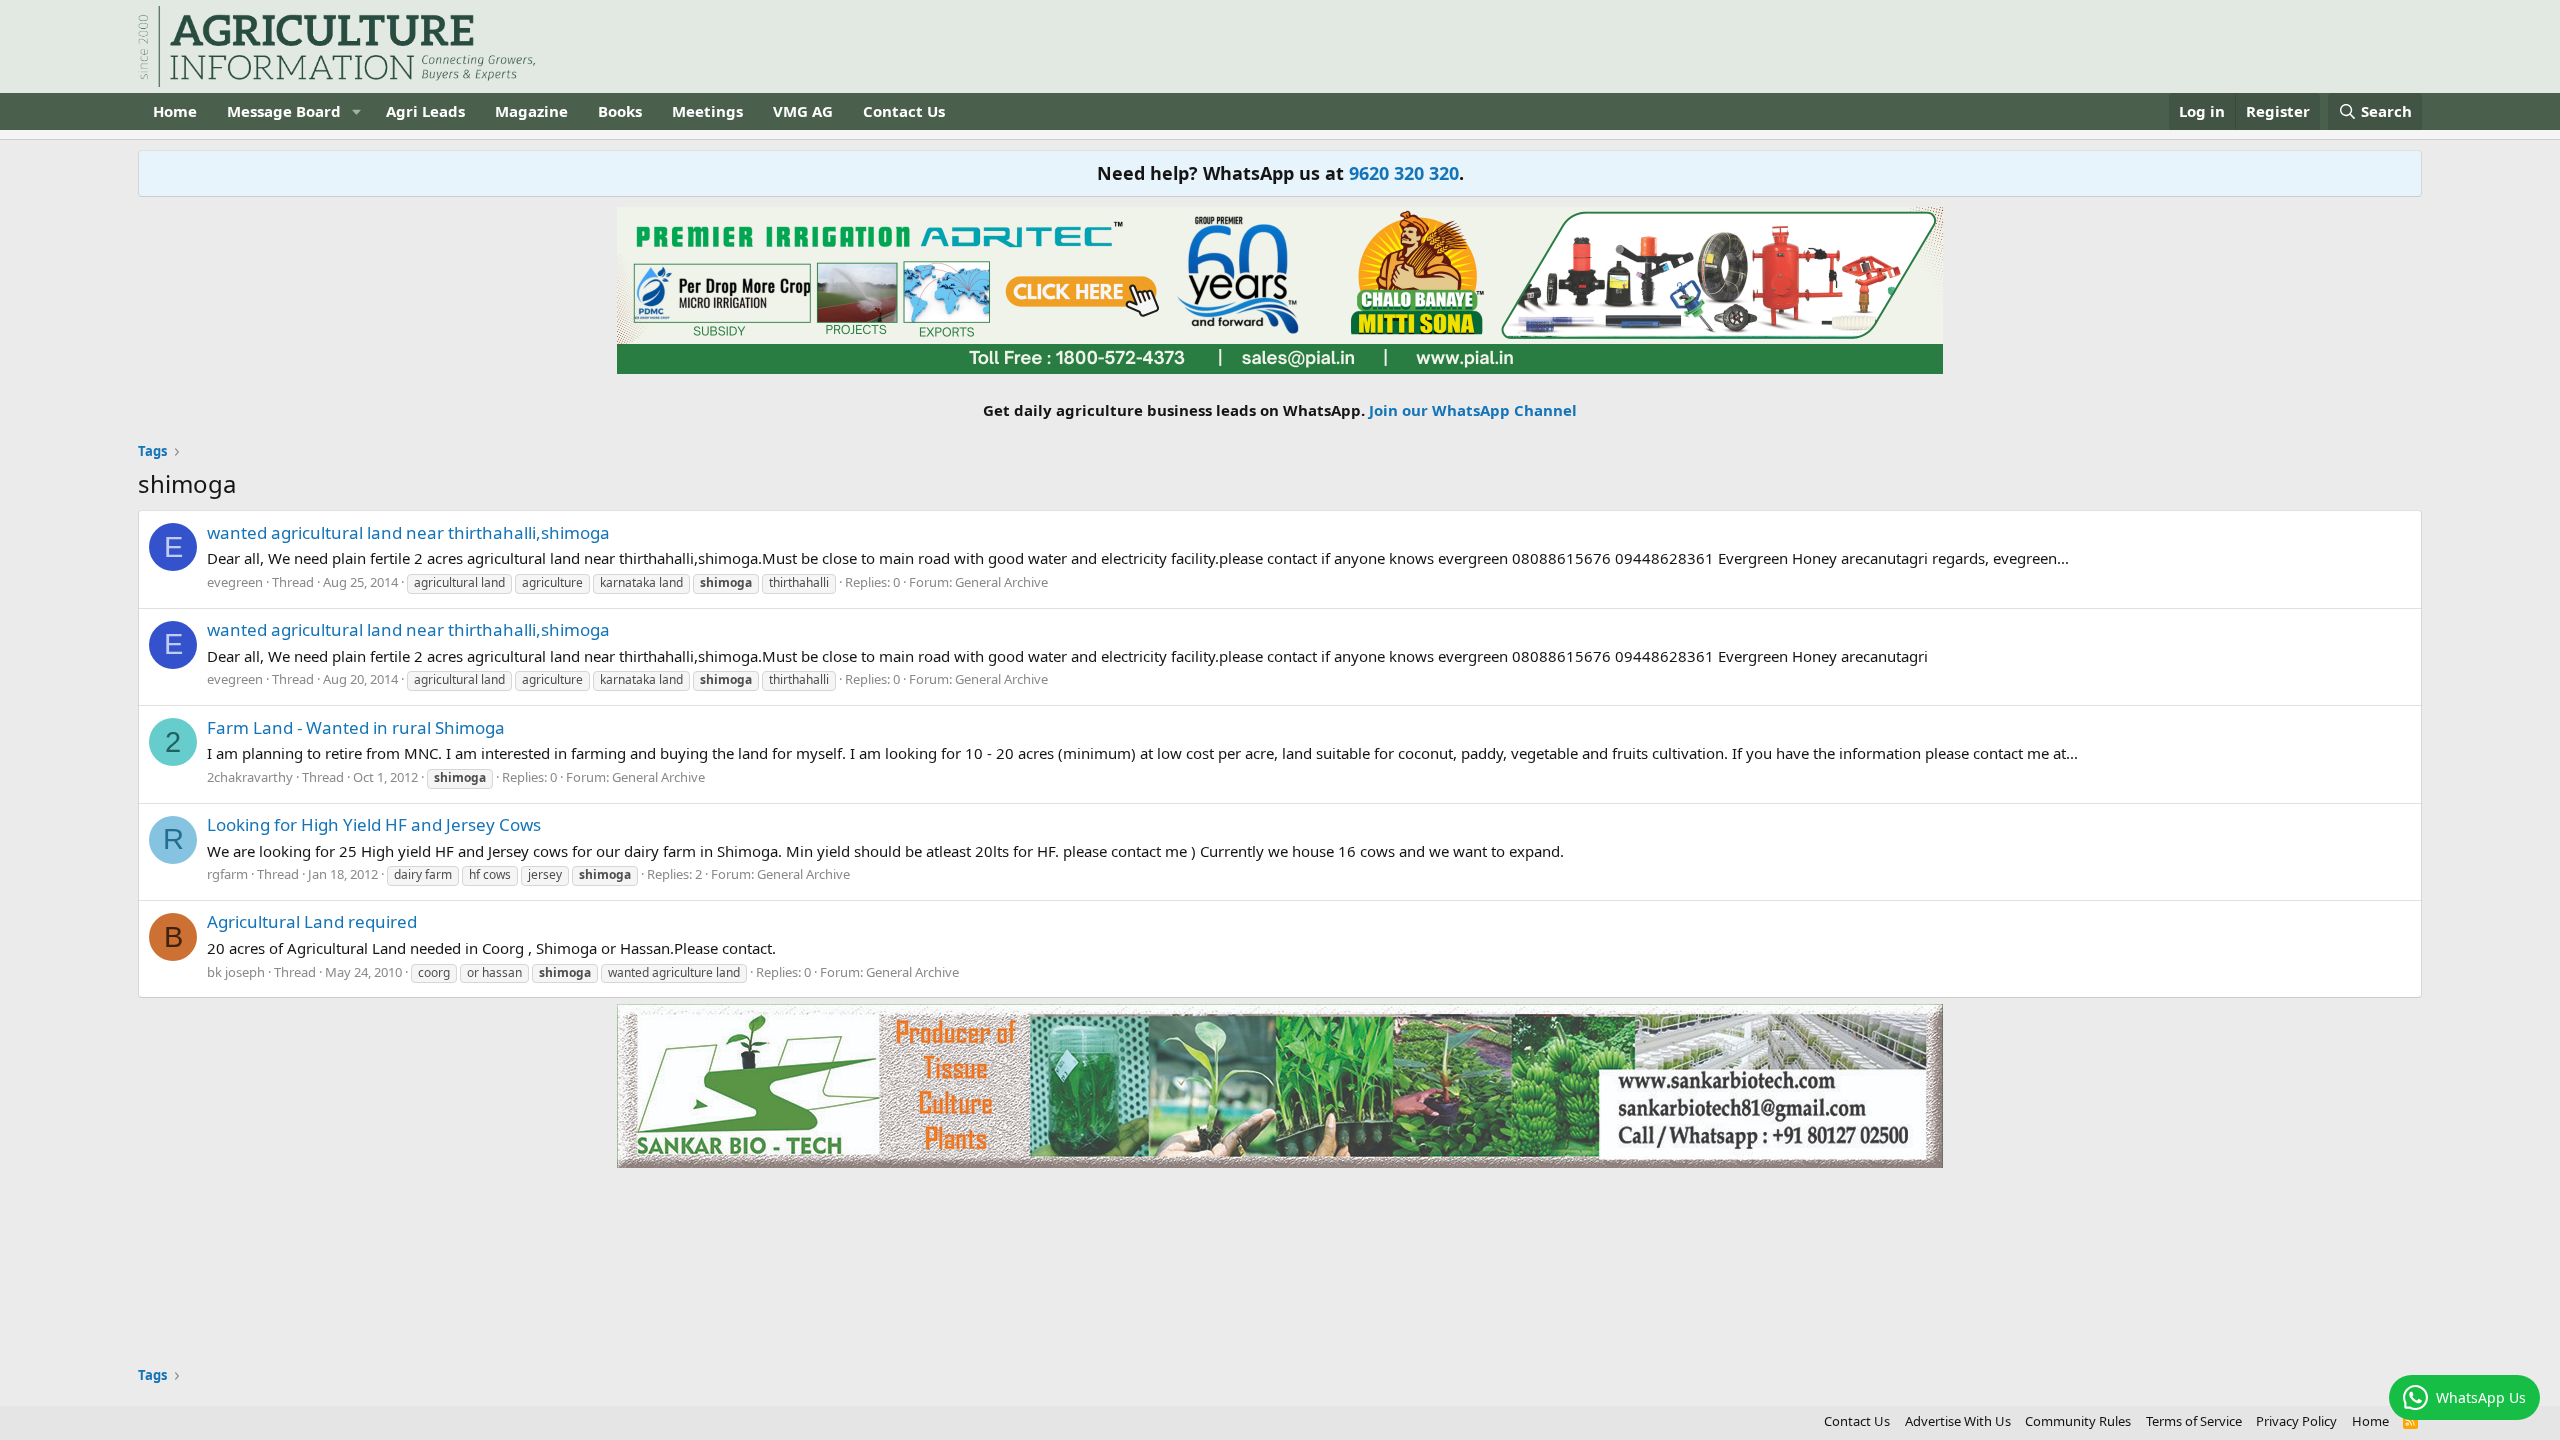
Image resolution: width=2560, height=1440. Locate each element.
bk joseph (236, 972)
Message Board (284, 111)
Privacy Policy (2296, 1421)
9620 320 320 (1404, 173)
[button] (357, 111)
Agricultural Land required (312, 921)
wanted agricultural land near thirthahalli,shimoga (408, 532)
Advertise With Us (1958, 1421)
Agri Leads (425, 111)
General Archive (1001, 582)
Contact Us (904, 111)
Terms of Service (2194, 1421)
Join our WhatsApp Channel (1473, 410)
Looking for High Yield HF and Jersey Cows (374, 824)
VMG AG (803, 111)
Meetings (707, 111)
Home (175, 111)
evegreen (235, 582)
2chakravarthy (250, 777)
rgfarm (227, 874)
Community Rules (2078, 1421)
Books (620, 111)
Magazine (531, 111)
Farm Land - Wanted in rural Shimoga (356, 727)
